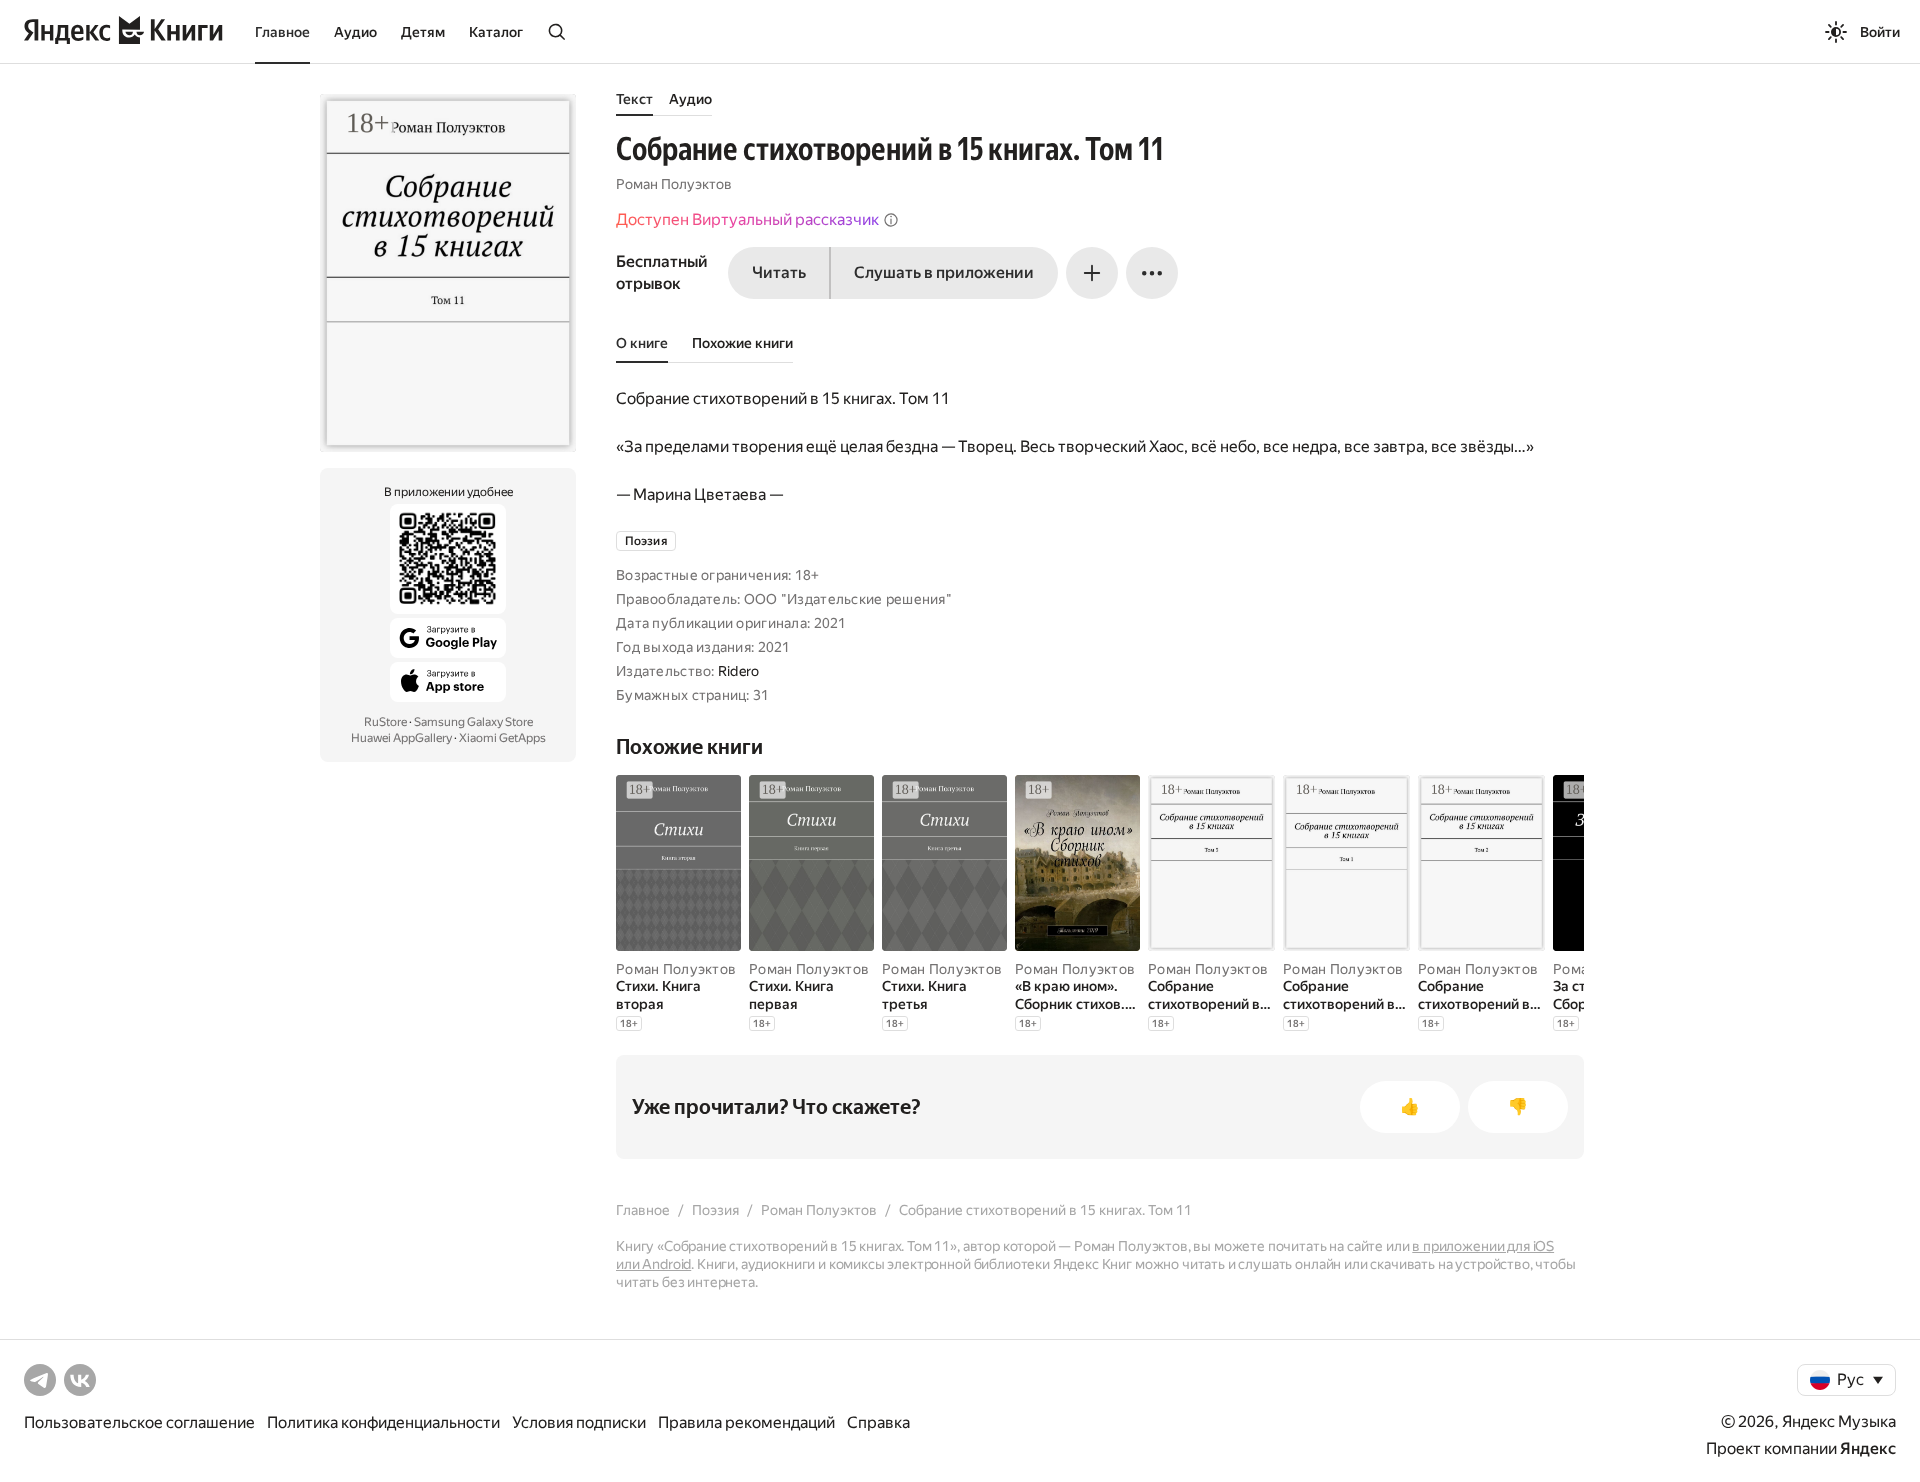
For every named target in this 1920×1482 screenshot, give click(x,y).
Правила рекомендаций (746, 1422)
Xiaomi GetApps (502, 738)
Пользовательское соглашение (139, 1422)
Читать (779, 272)
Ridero (739, 671)
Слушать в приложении (944, 272)
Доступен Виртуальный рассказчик (747, 219)
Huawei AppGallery (401, 738)
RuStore (385, 722)
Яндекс (1868, 1448)
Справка (878, 1422)
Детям (423, 32)
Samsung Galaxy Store (473, 722)
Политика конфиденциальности (383, 1422)
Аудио (355, 32)
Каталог (496, 32)
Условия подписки (579, 1422)
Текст (634, 99)
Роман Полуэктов (674, 184)
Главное (282, 32)
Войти (1880, 32)
